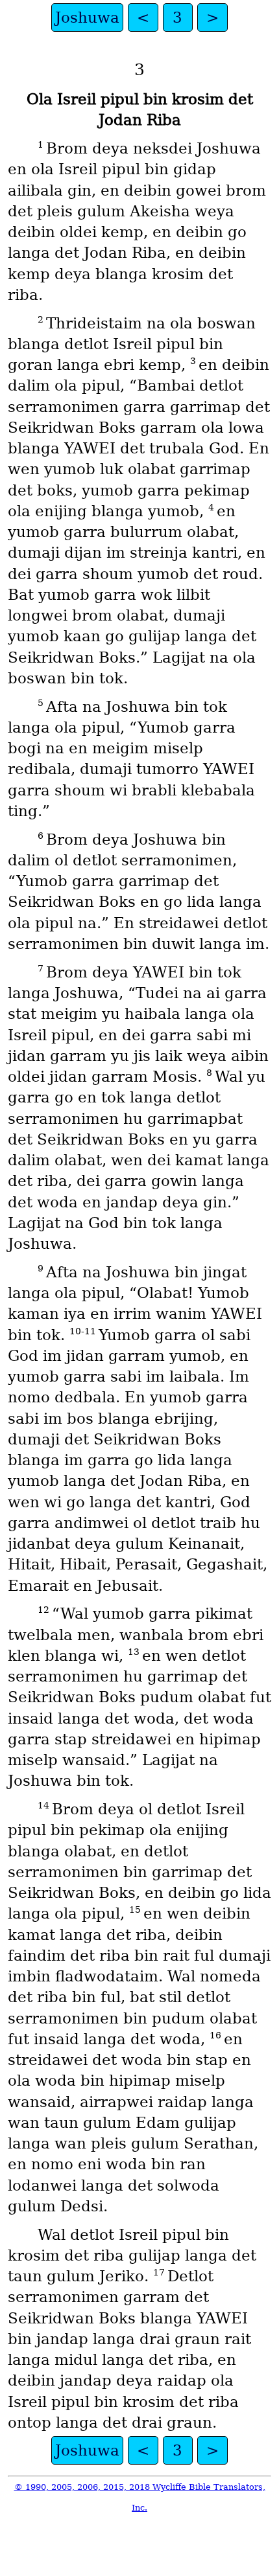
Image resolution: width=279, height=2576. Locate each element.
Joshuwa (87, 17)
